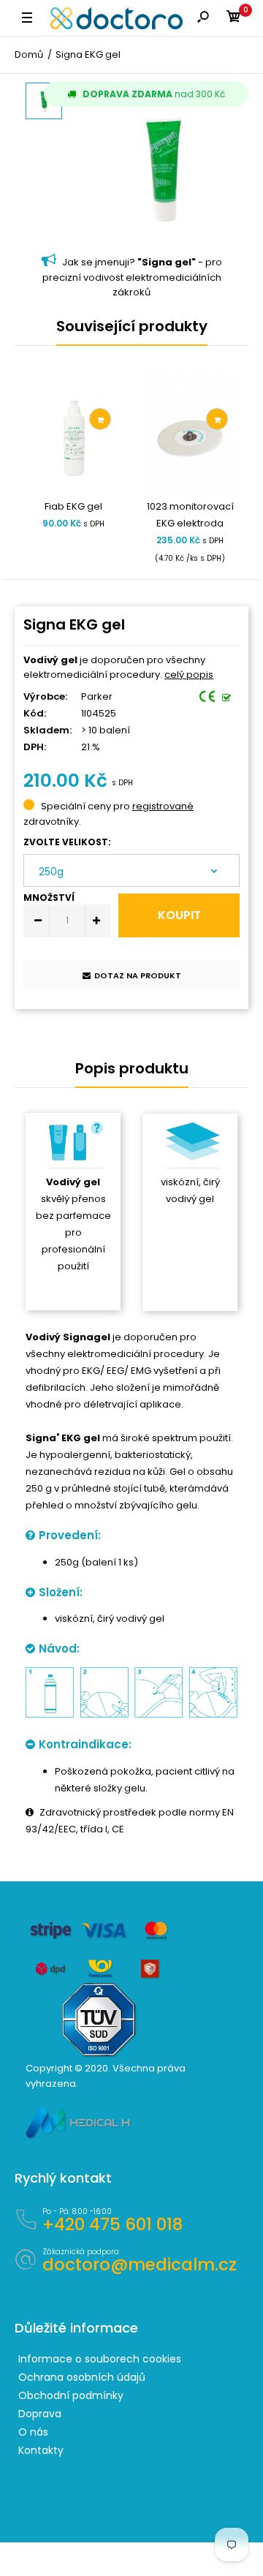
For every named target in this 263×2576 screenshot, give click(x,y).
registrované (163, 806)
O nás (33, 2432)
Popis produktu (132, 1068)
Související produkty (132, 326)
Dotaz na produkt (138, 975)
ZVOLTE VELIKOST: (67, 842)
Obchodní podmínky (71, 2395)
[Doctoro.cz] (117, 18)
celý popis (189, 675)
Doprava (40, 2414)
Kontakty (41, 2450)
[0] (234, 19)
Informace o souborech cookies (100, 2359)
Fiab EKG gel (73, 506)
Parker (97, 696)
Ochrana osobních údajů (82, 2377)
